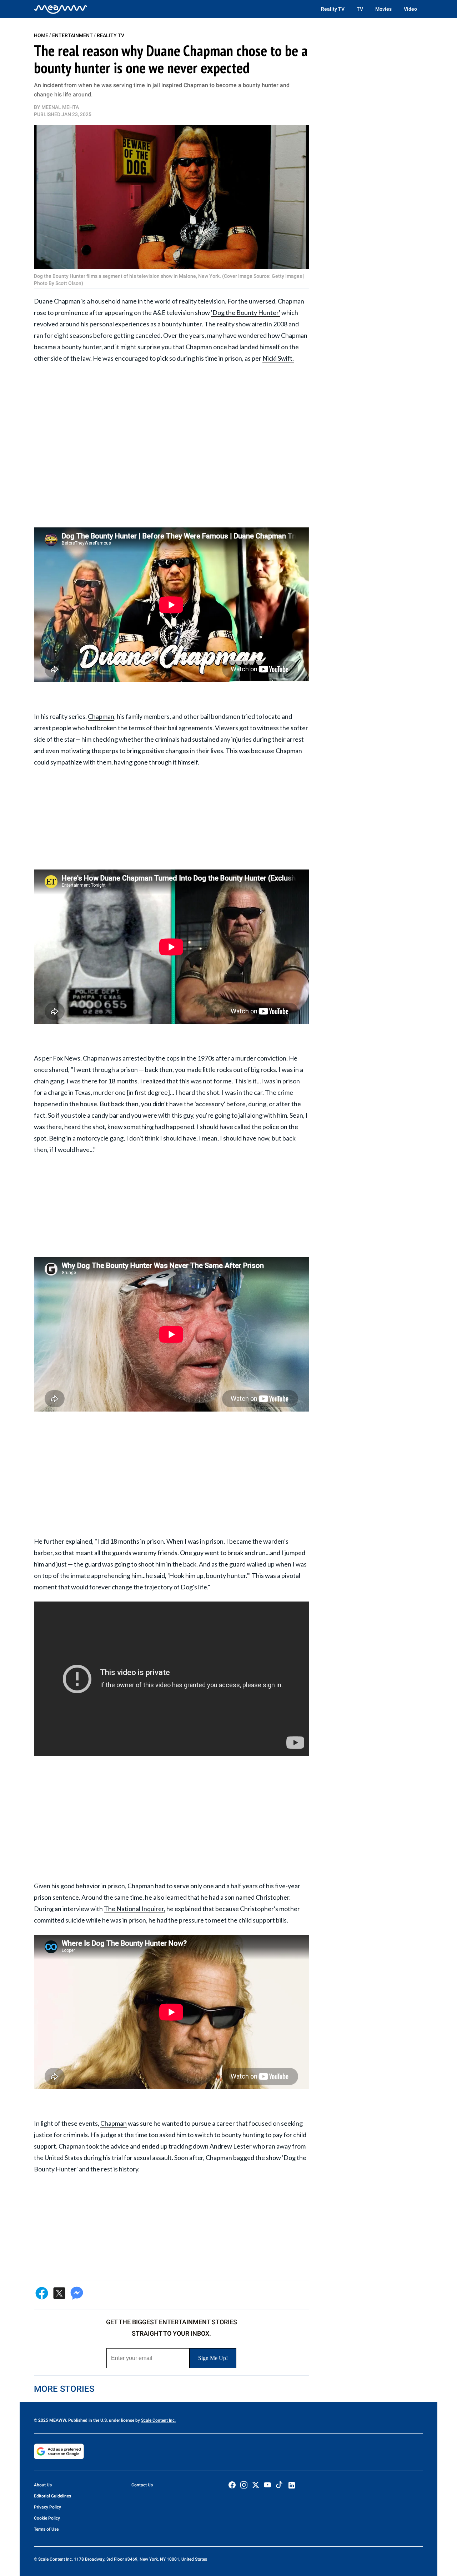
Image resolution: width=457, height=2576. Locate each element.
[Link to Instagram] (244, 2485)
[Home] (61, 9)
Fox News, (67, 1058)
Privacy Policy (47, 2507)
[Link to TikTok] (279, 2486)
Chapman (101, 716)
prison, (117, 1886)
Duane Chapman (57, 301)
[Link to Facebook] (232, 2485)
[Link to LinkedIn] (292, 2485)
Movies (383, 9)
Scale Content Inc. (158, 2420)
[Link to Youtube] (267, 2485)
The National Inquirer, (135, 1909)
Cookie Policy (47, 2518)
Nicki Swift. (278, 358)
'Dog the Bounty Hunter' (246, 312)
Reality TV (333, 9)
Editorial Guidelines (52, 2496)
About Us (43, 2485)
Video (410, 9)
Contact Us (142, 2485)
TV (360, 9)
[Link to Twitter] (256, 2485)
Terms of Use (46, 2529)
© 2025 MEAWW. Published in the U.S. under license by (87, 2420)
